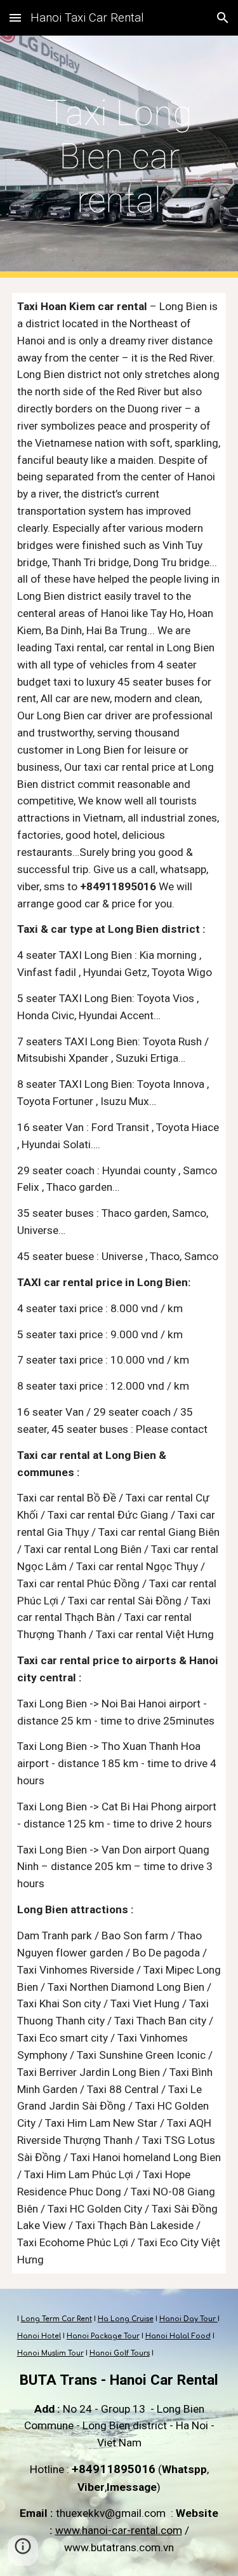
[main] (119, 157)
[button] (15, 17)
